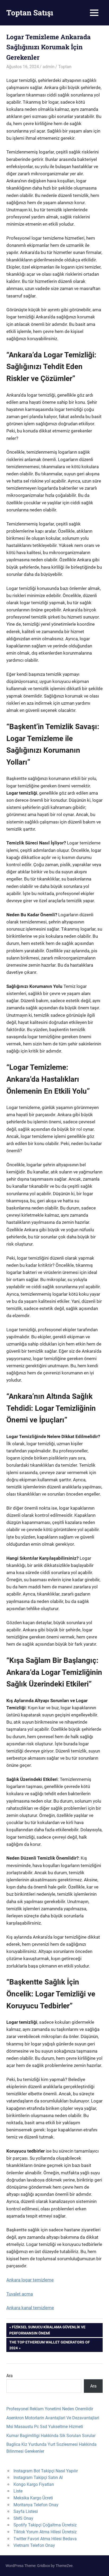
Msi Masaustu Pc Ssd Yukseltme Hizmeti (45, 2427)
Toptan (65, 67)
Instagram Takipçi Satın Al (38, 2478)
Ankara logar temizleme (30, 2280)
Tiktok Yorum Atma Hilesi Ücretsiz (45, 2532)
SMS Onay (23, 2518)
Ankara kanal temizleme (30, 2308)
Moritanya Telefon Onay (36, 2505)
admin (49, 67)
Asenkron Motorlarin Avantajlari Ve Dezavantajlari (53, 2418)
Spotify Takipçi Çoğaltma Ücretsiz (45, 2525)
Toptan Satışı (30, 13)
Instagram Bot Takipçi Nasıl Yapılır (46, 2471)
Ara (10, 2376)
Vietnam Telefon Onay (34, 2545)
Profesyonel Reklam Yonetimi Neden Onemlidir (50, 2409)
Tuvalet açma (20, 2294)
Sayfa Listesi (26, 2511)
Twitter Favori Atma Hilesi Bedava (45, 2539)
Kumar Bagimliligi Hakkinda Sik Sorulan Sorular (51, 2436)
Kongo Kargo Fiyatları (34, 2484)
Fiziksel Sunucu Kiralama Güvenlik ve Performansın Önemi (47, 2330)
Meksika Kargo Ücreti (33, 2498)
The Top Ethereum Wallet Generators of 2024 (49, 2345)
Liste (18, 2491)
